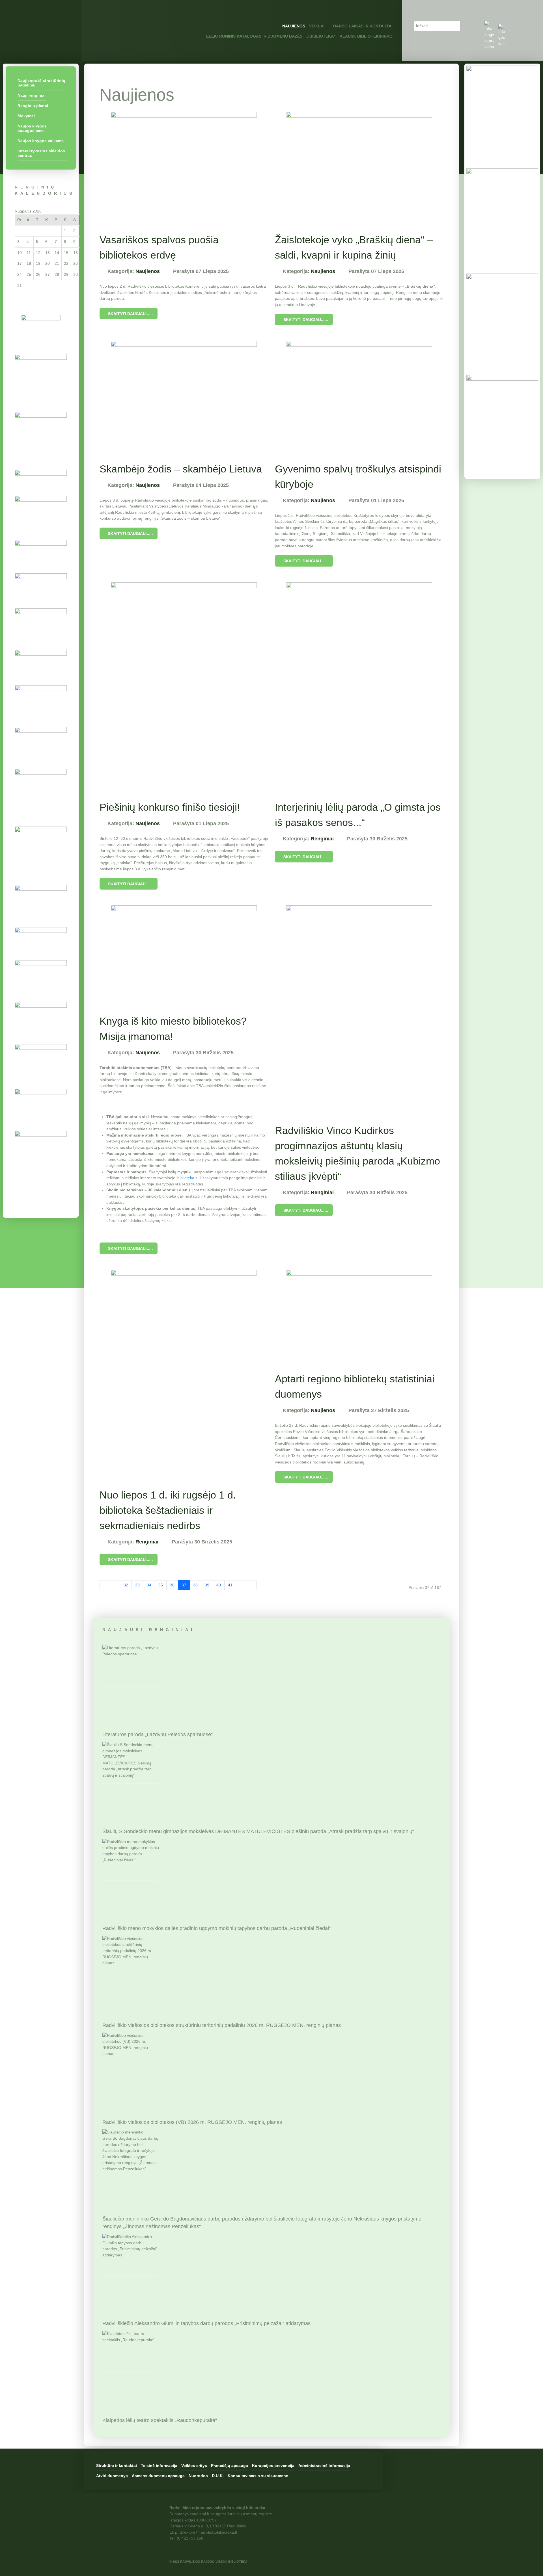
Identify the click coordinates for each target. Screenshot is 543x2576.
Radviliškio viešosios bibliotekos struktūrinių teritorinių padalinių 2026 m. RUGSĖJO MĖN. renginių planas (222, 2025)
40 (219, 1585)
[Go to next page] (241, 1585)
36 (172, 1585)
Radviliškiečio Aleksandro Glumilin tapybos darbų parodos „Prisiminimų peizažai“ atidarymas (206, 2323)
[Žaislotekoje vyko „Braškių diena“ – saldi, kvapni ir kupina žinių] (359, 166)
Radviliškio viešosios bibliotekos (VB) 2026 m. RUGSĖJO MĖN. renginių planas (192, 2122)
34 (149, 1585)
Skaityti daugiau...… (130, 314)
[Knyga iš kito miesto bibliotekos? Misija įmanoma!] (184, 954)
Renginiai (322, 839)
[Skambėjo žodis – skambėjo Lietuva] (184, 395)
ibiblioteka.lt (187, 1178)
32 (126, 1585)
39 (207, 1585)
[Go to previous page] (115, 1585)
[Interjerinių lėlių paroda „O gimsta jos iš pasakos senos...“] (359, 685)
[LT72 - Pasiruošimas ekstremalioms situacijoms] (41, 348)
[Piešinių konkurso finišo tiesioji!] (184, 685)
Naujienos (148, 271)
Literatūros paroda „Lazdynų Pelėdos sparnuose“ (158, 1734)
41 (230, 1585)
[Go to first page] (105, 1585)
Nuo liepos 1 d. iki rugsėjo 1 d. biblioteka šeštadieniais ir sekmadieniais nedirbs (168, 1510)
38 (195, 1585)
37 (184, 1585)
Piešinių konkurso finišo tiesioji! (170, 807)
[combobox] (437, 26)
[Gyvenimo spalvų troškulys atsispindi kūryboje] (359, 395)
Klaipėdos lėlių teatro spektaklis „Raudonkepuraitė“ (160, 2420)
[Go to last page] (251, 1585)
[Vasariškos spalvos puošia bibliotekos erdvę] (184, 166)
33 (137, 1585)
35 (161, 1585)
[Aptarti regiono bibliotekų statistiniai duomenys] (359, 1315)
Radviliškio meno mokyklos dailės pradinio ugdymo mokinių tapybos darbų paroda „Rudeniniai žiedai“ (216, 1928)
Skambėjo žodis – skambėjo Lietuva (181, 469)
